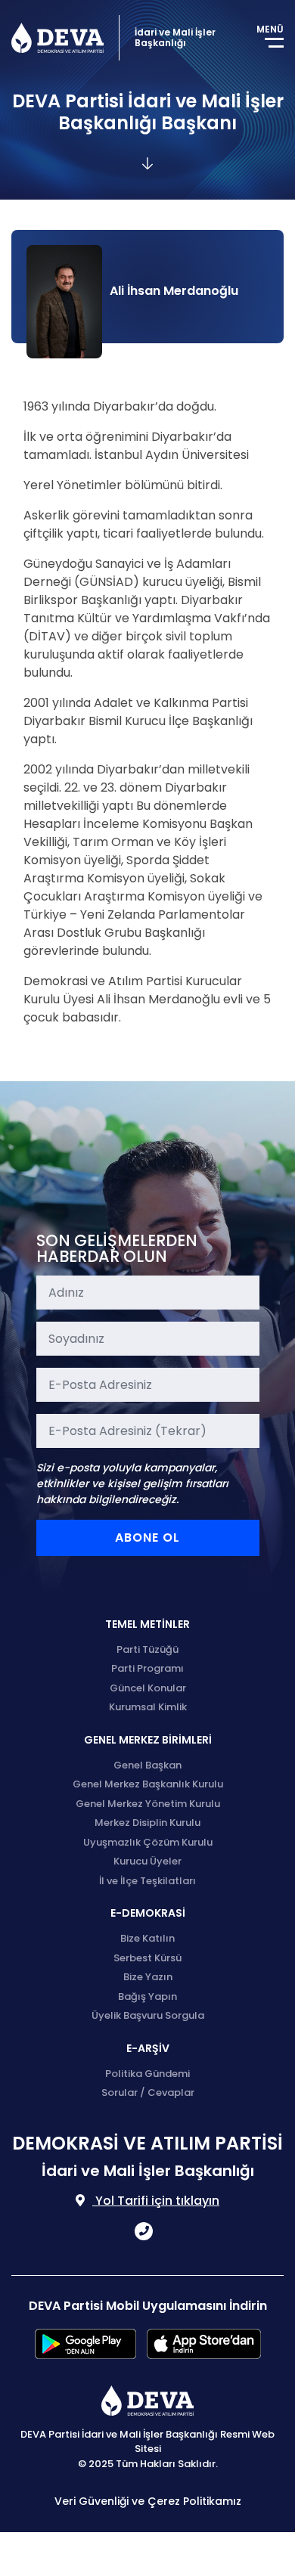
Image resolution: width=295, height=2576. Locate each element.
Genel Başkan (147, 1765)
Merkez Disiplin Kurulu (147, 1823)
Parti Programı (147, 1668)
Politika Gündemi (147, 2074)
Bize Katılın (147, 1938)
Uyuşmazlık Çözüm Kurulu (148, 1842)
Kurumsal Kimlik (148, 1707)
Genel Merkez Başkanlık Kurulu (148, 1784)
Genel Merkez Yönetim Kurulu (148, 1804)
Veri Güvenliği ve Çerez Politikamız (148, 2501)
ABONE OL (147, 1538)
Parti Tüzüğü (147, 1649)
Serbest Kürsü (147, 1958)
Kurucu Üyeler (147, 1861)
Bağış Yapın (147, 1996)
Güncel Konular (148, 1688)
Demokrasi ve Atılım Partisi (57, 38)
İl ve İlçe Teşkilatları (147, 1881)
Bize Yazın (148, 1977)
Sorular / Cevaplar (148, 2092)
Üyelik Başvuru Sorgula (148, 2015)
